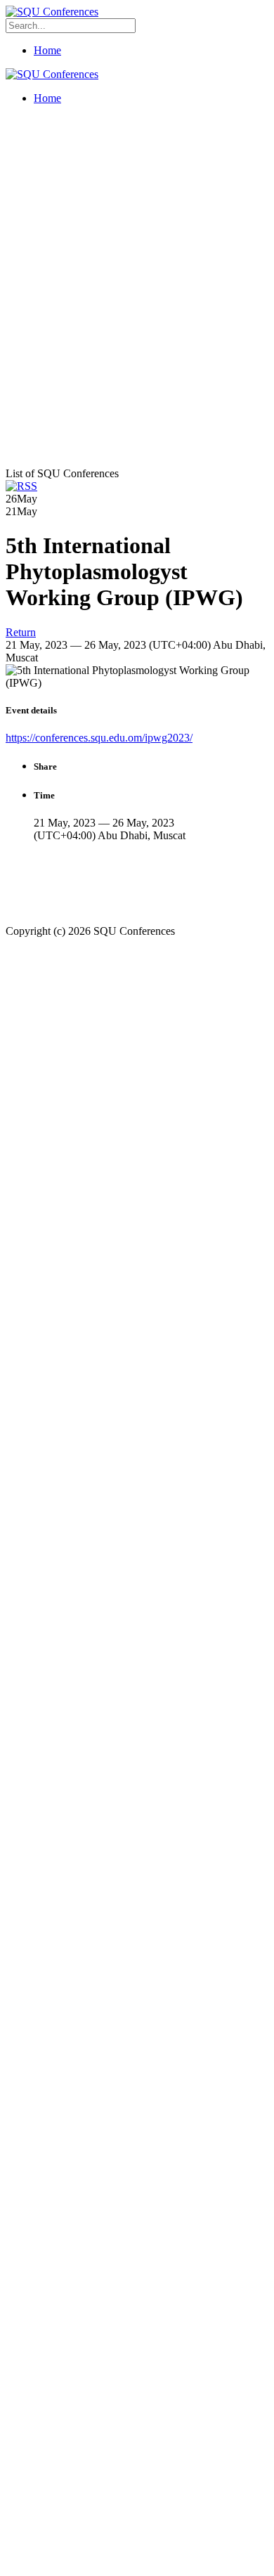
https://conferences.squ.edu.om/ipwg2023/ (99, 738)
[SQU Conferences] (52, 12)
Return (21, 632)
